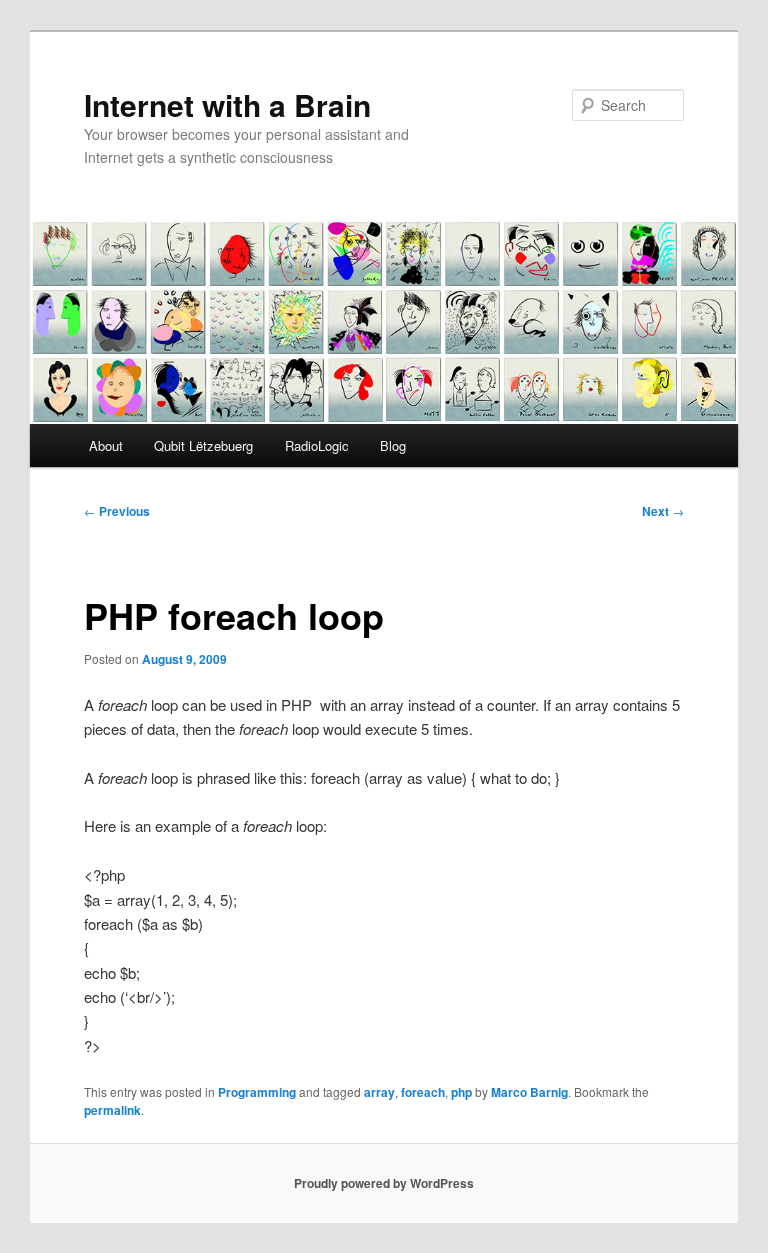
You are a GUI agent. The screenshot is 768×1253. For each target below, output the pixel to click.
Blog (393, 445)
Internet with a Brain (227, 104)
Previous (117, 511)
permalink (112, 1110)
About (106, 445)
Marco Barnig (529, 1092)
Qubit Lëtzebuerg (203, 445)
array (379, 1092)
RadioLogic (317, 445)
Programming (257, 1092)
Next (663, 511)
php (461, 1092)
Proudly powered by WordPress (384, 1183)
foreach (423, 1092)
